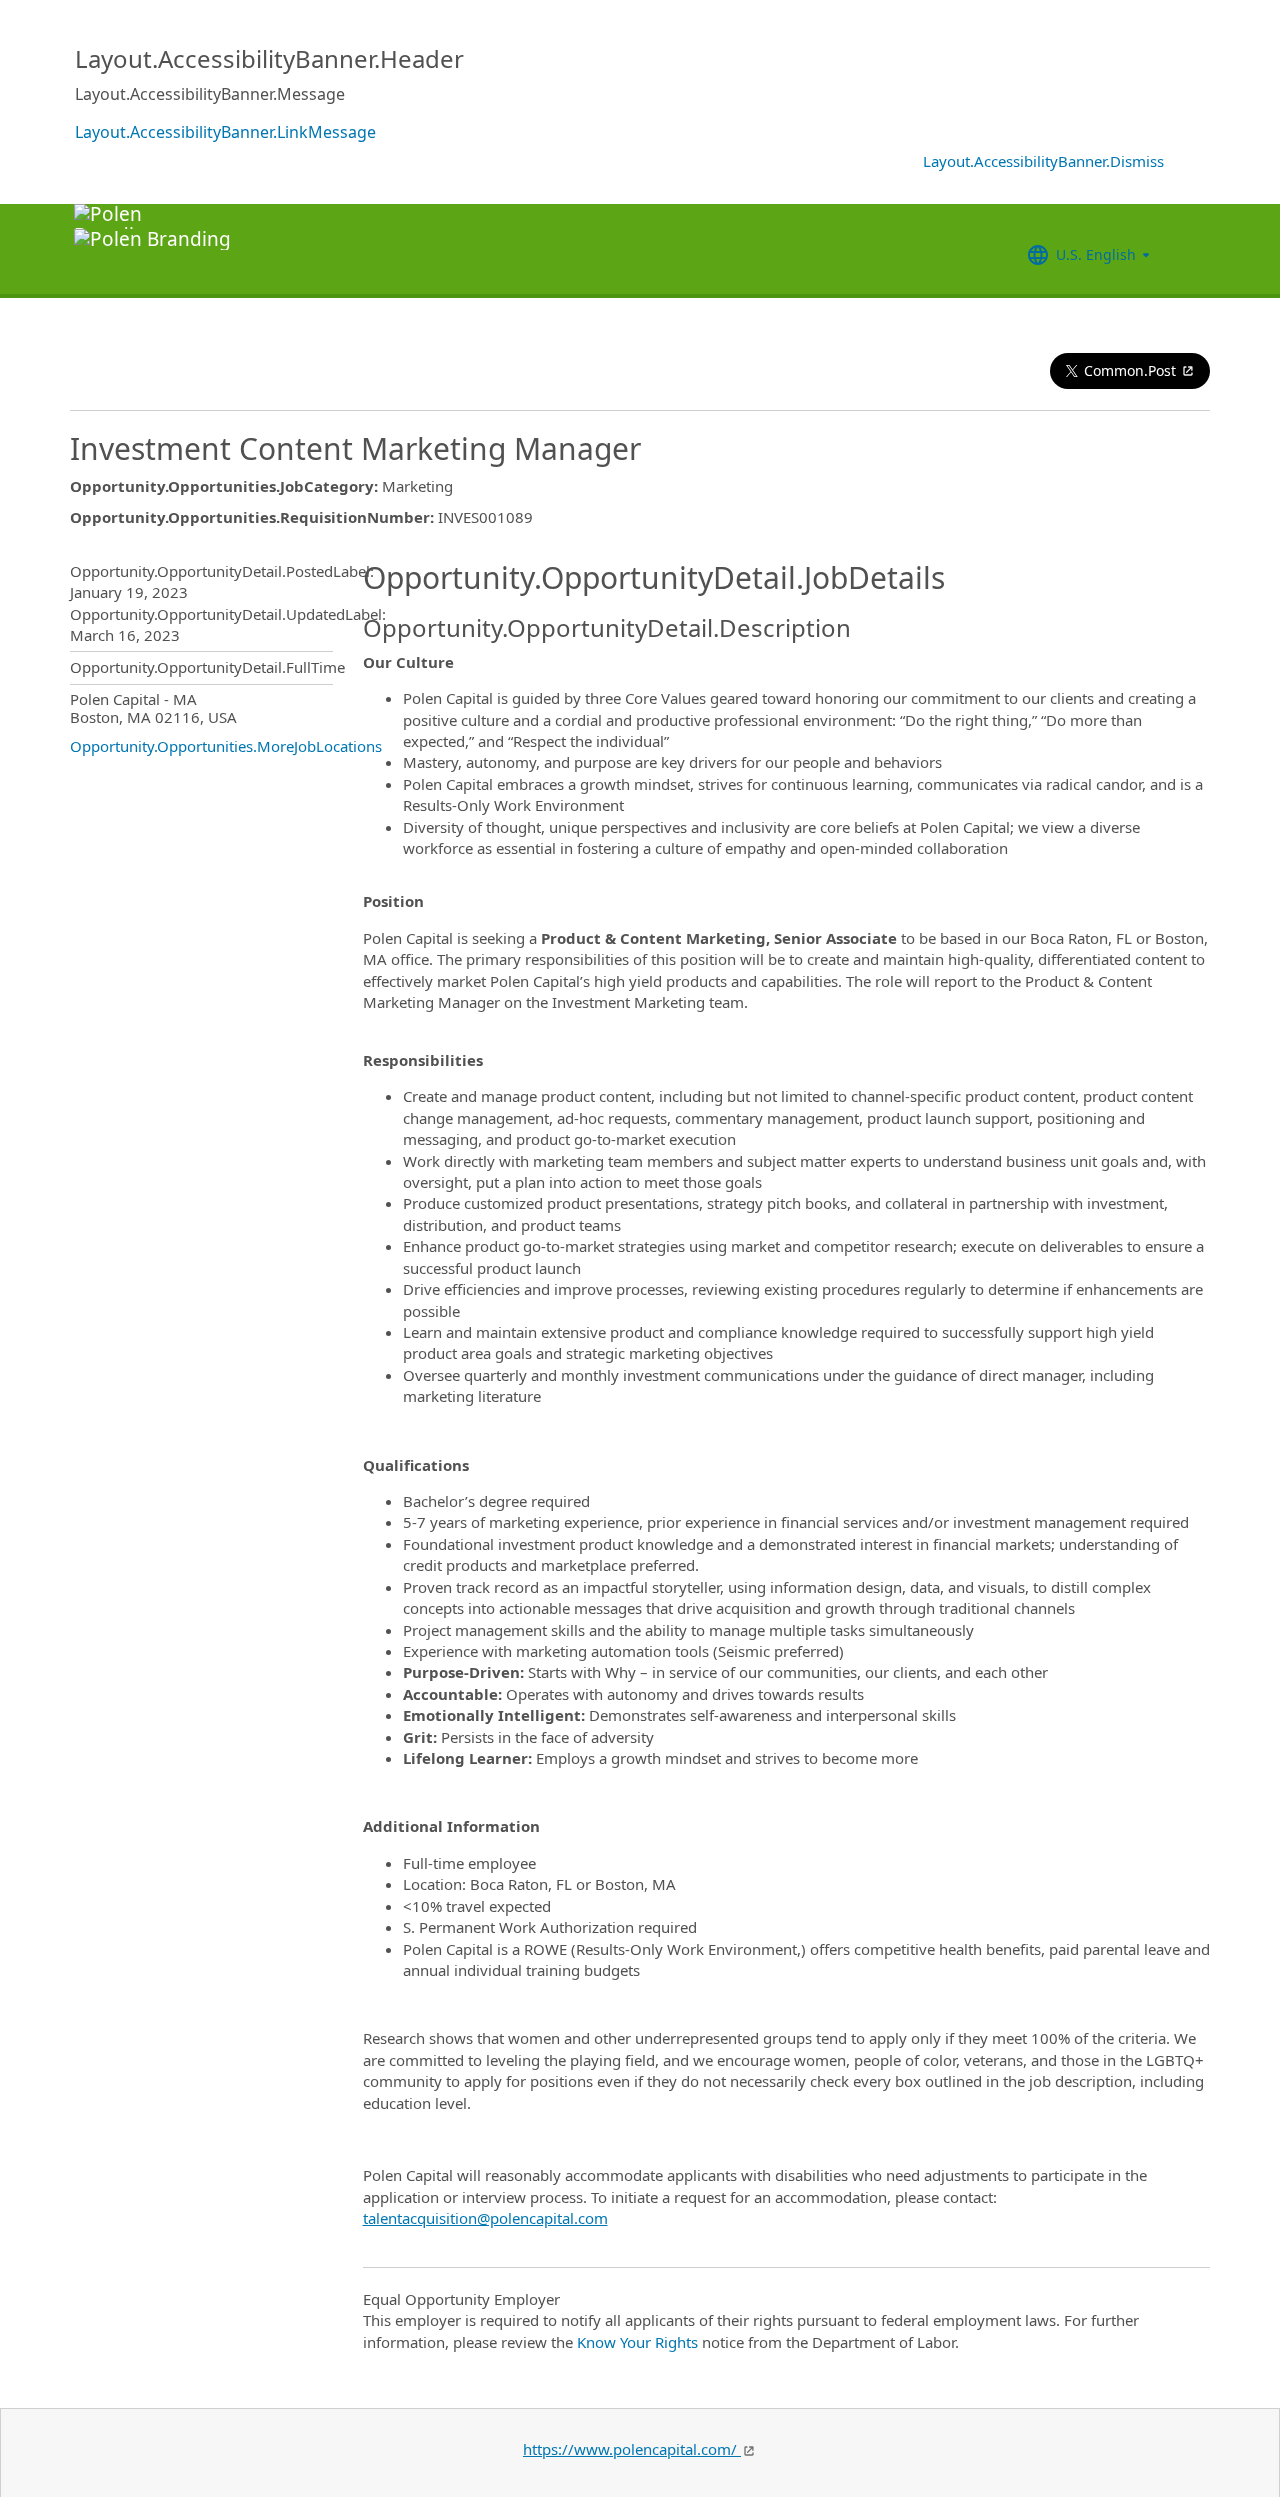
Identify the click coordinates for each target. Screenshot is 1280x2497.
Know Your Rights (637, 2342)
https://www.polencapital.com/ (632, 2449)
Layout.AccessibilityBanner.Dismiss (1043, 161)
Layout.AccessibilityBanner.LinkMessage (225, 132)
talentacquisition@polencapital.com (485, 2218)
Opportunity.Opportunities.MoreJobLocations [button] (226, 746)
